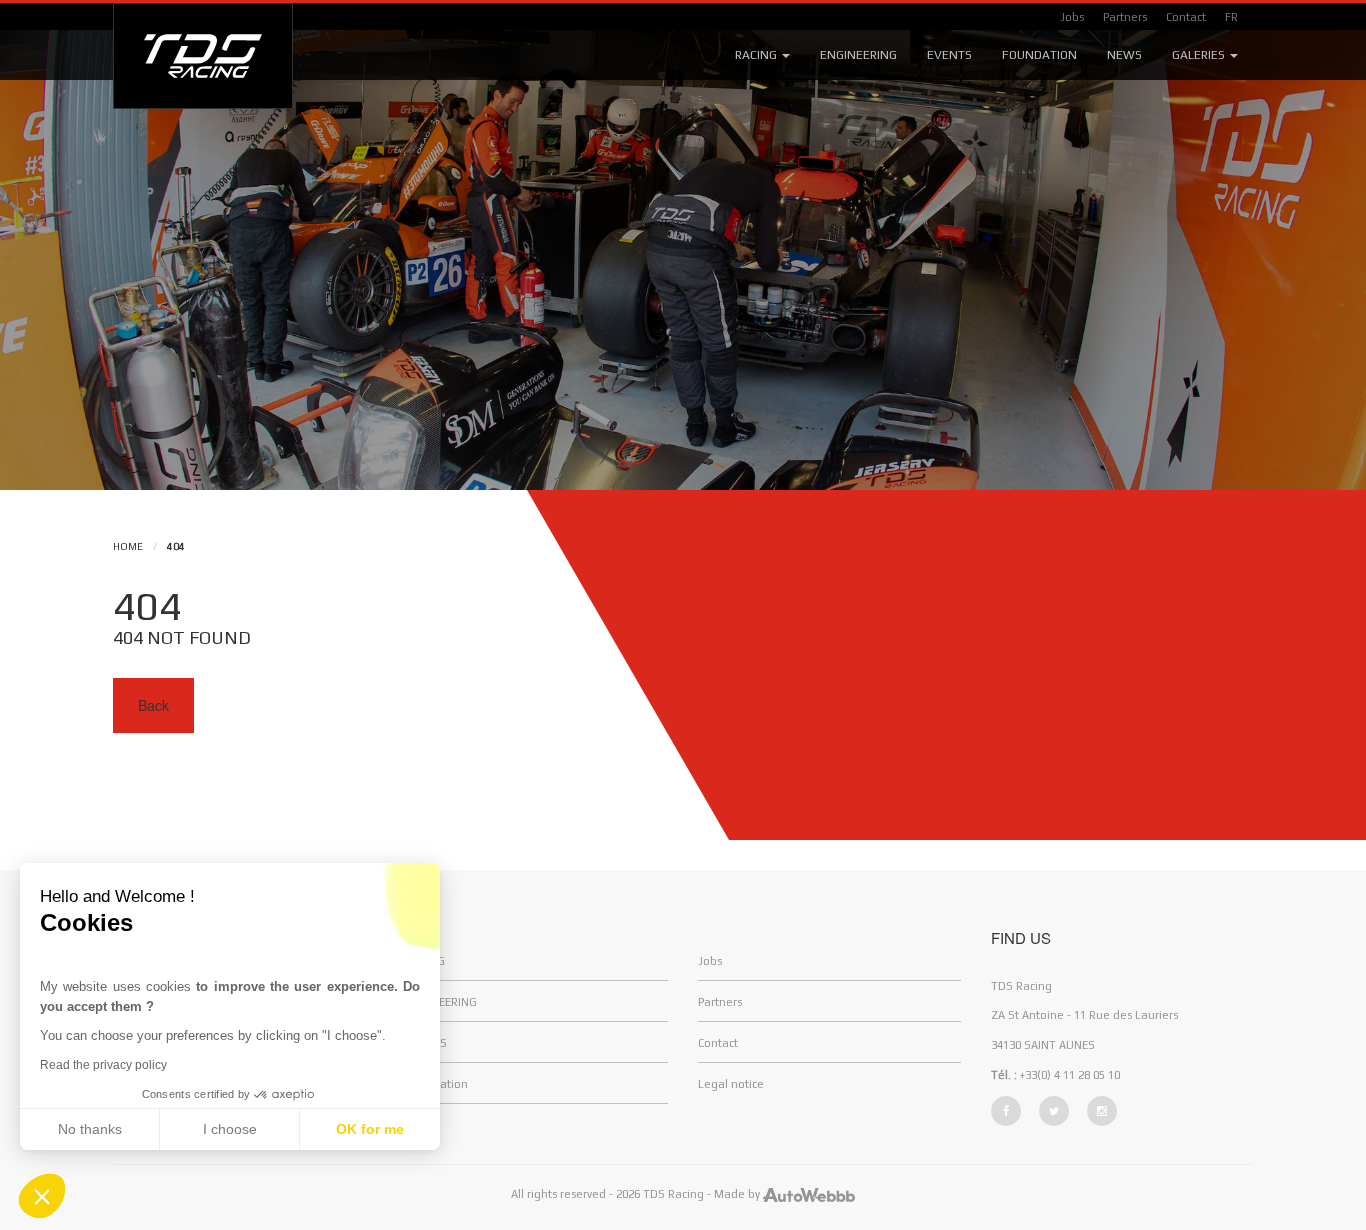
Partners (1125, 17)
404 (176, 546)
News (1124, 55)
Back (153, 705)
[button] (42, 1196)
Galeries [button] (1200, 55)
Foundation (1039, 55)
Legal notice (731, 1084)
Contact (1186, 17)
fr (1231, 17)
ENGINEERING (441, 1002)
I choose (230, 1129)
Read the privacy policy (103, 1065)
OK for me (370, 1129)
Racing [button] (757, 55)
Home (128, 546)
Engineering (858, 55)
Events (949, 55)
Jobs (1072, 17)
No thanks (90, 1129)
